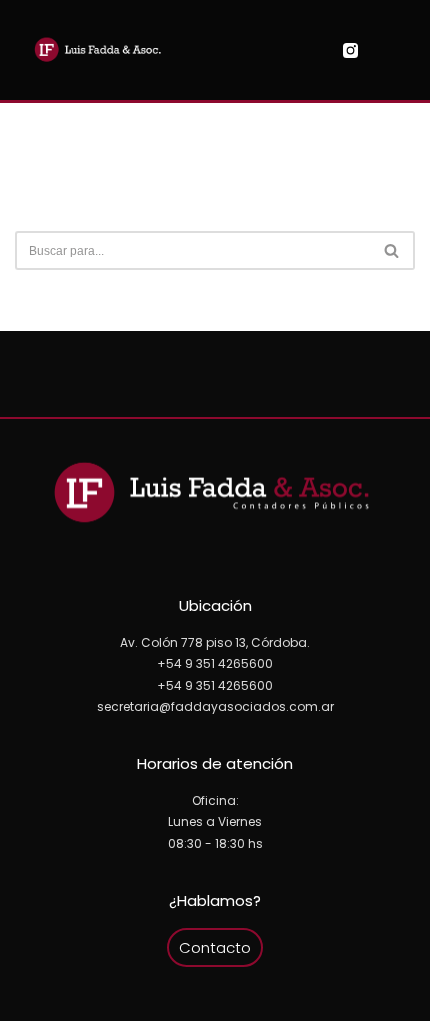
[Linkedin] (400, 50)
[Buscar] (392, 250)
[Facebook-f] (375, 50)
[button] (223, 50)
